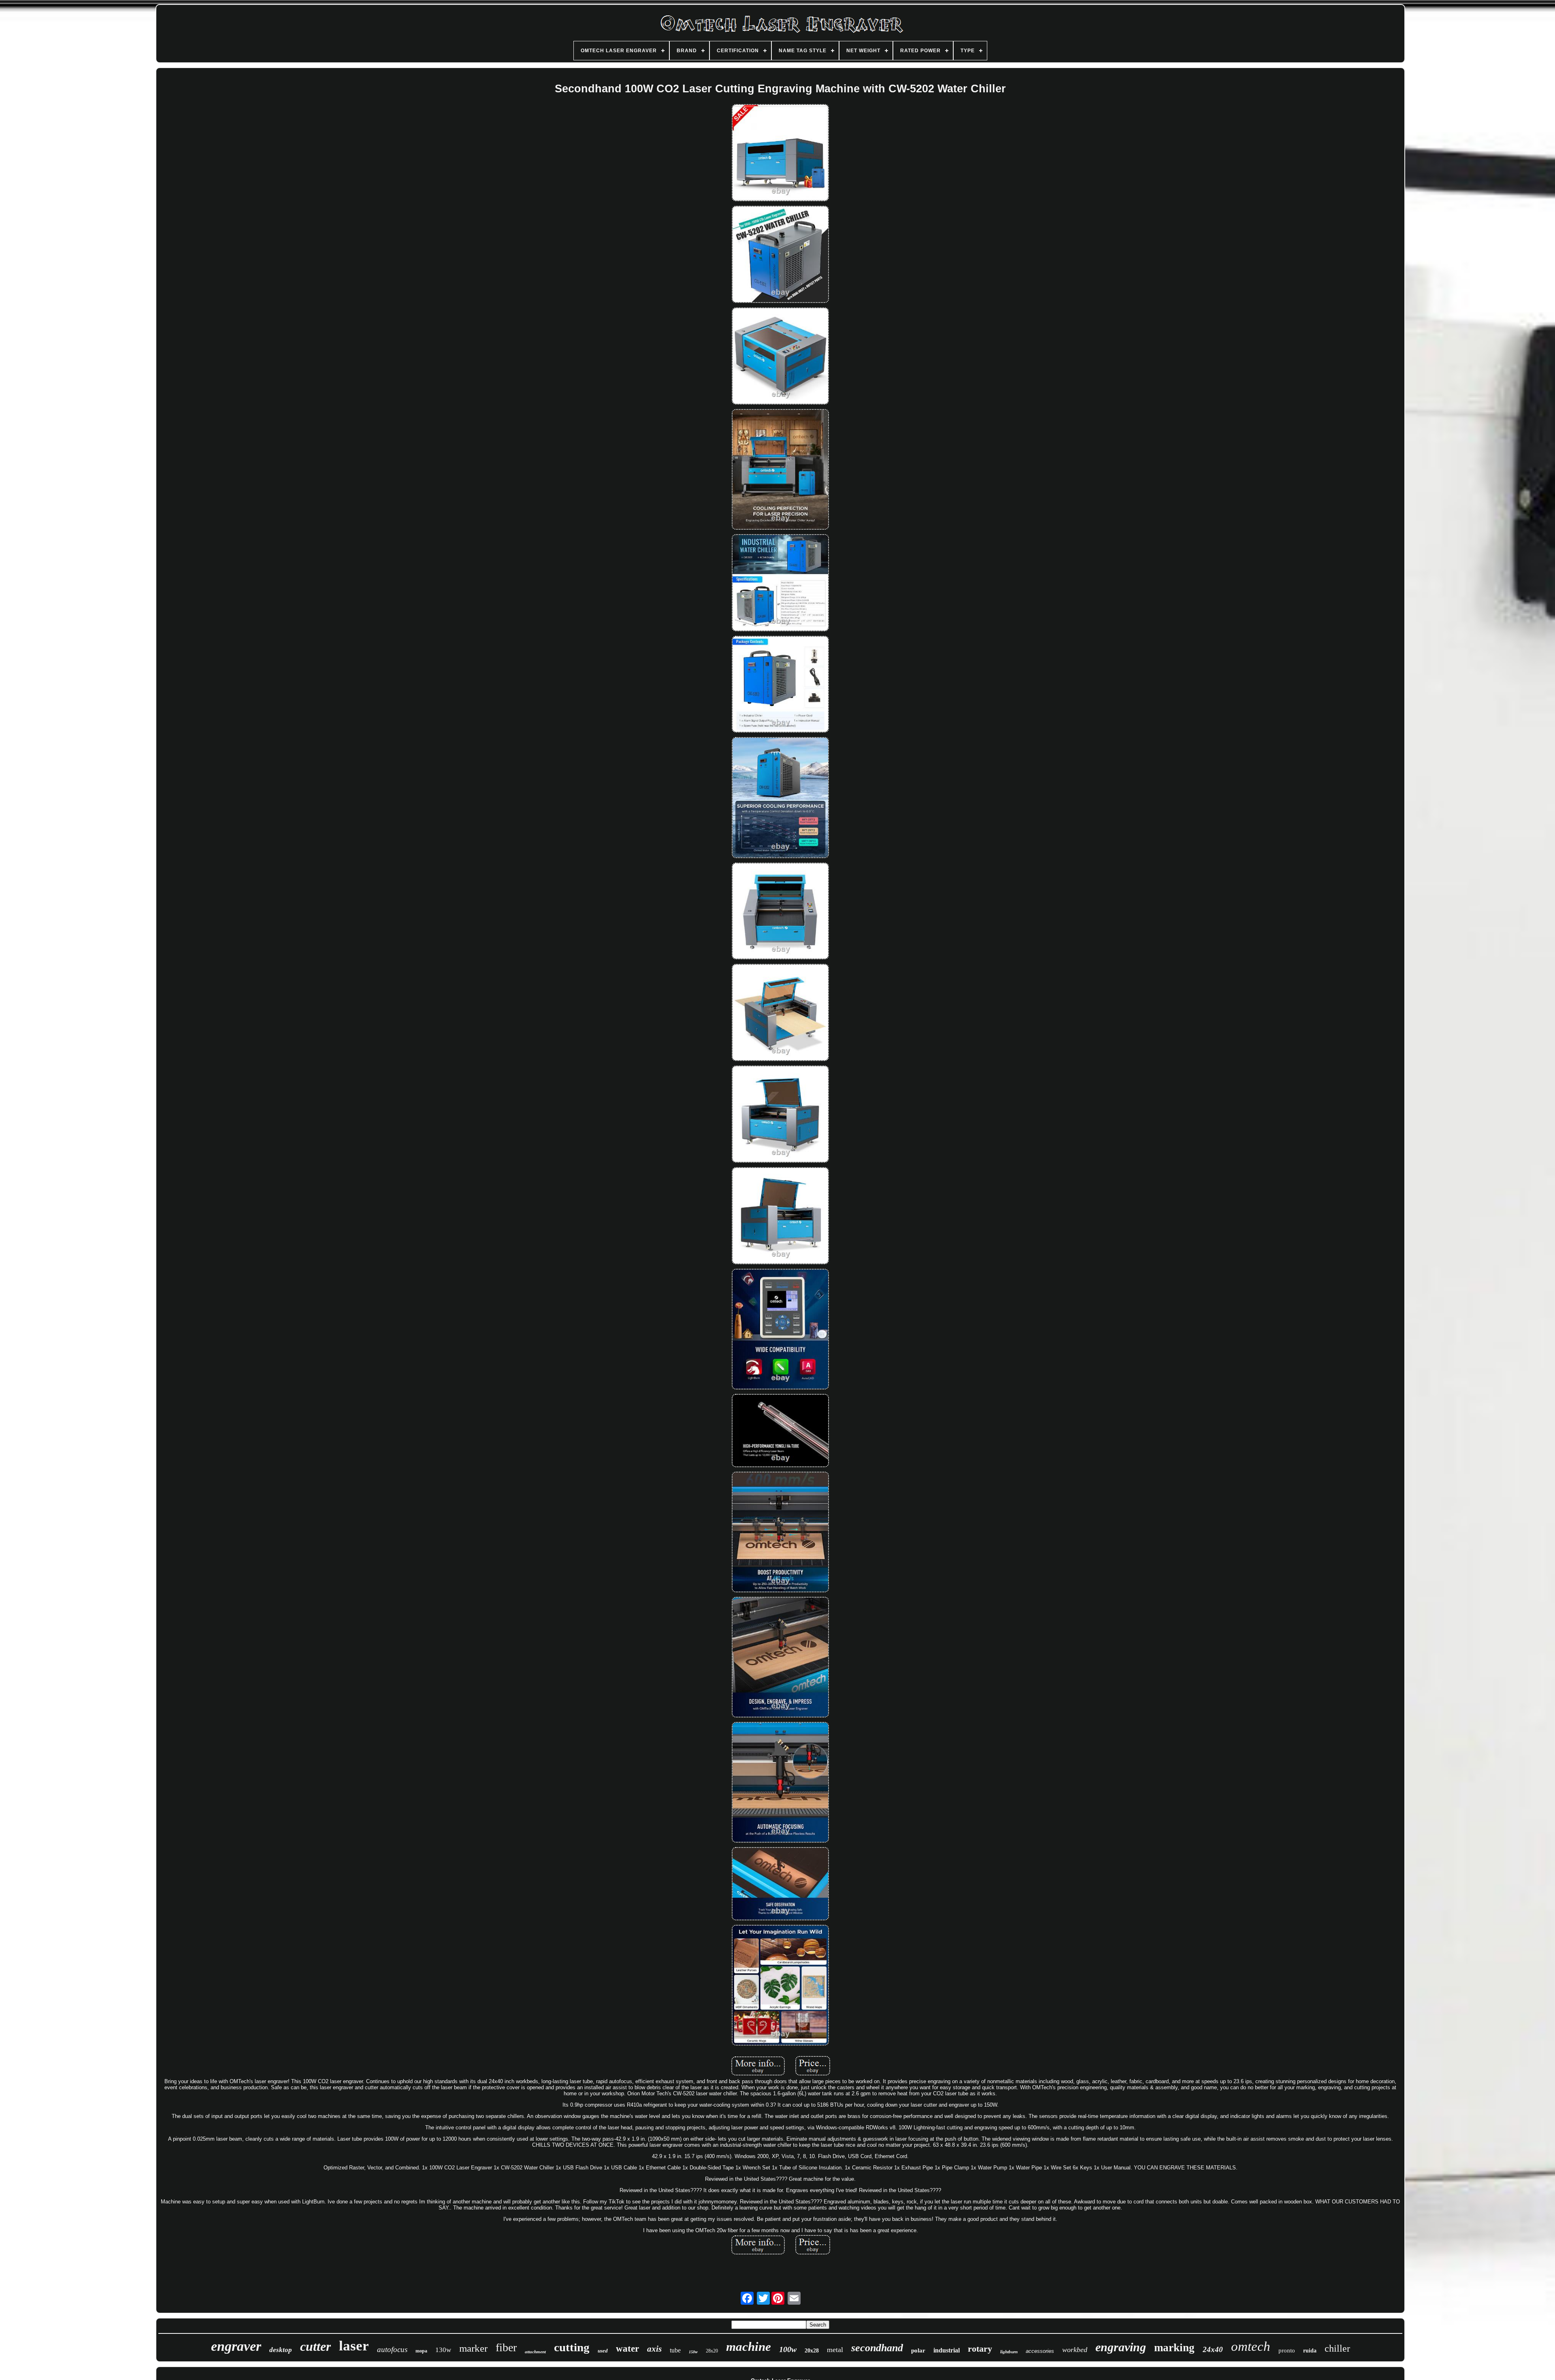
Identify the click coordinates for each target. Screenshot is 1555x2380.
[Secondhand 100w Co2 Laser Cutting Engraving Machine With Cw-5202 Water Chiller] (780, 153)
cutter (315, 2346)
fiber (506, 2347)
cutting (572, 2347)
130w (443, 2350)
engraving (1121, 2347)
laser (354, 2346)
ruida (1310, 2351)
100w (788, 2349)
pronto (1287, 2350)
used (603, 2351)
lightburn (1009, 2352)
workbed (1075, 2350)
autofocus (392, 2349)
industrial (947, 2350)
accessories (1040, 2351)
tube (675, 2350)
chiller (1337, 2348)
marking (1174, 2348)
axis (654, 2349)
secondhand (877, 2348)
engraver (236, 2346)
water (627, 2349)
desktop (281, 2350)
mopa (421, 2351)
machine (749, 2347)
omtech (1251, 2346)
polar (918, 2350)
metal (835, 2350)
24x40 (1213, 2349)
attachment (535, 2352)
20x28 (812, 2351)
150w (693, 2352)
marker (473, 2348)
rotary (980, 2349)
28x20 (712, 2351)
